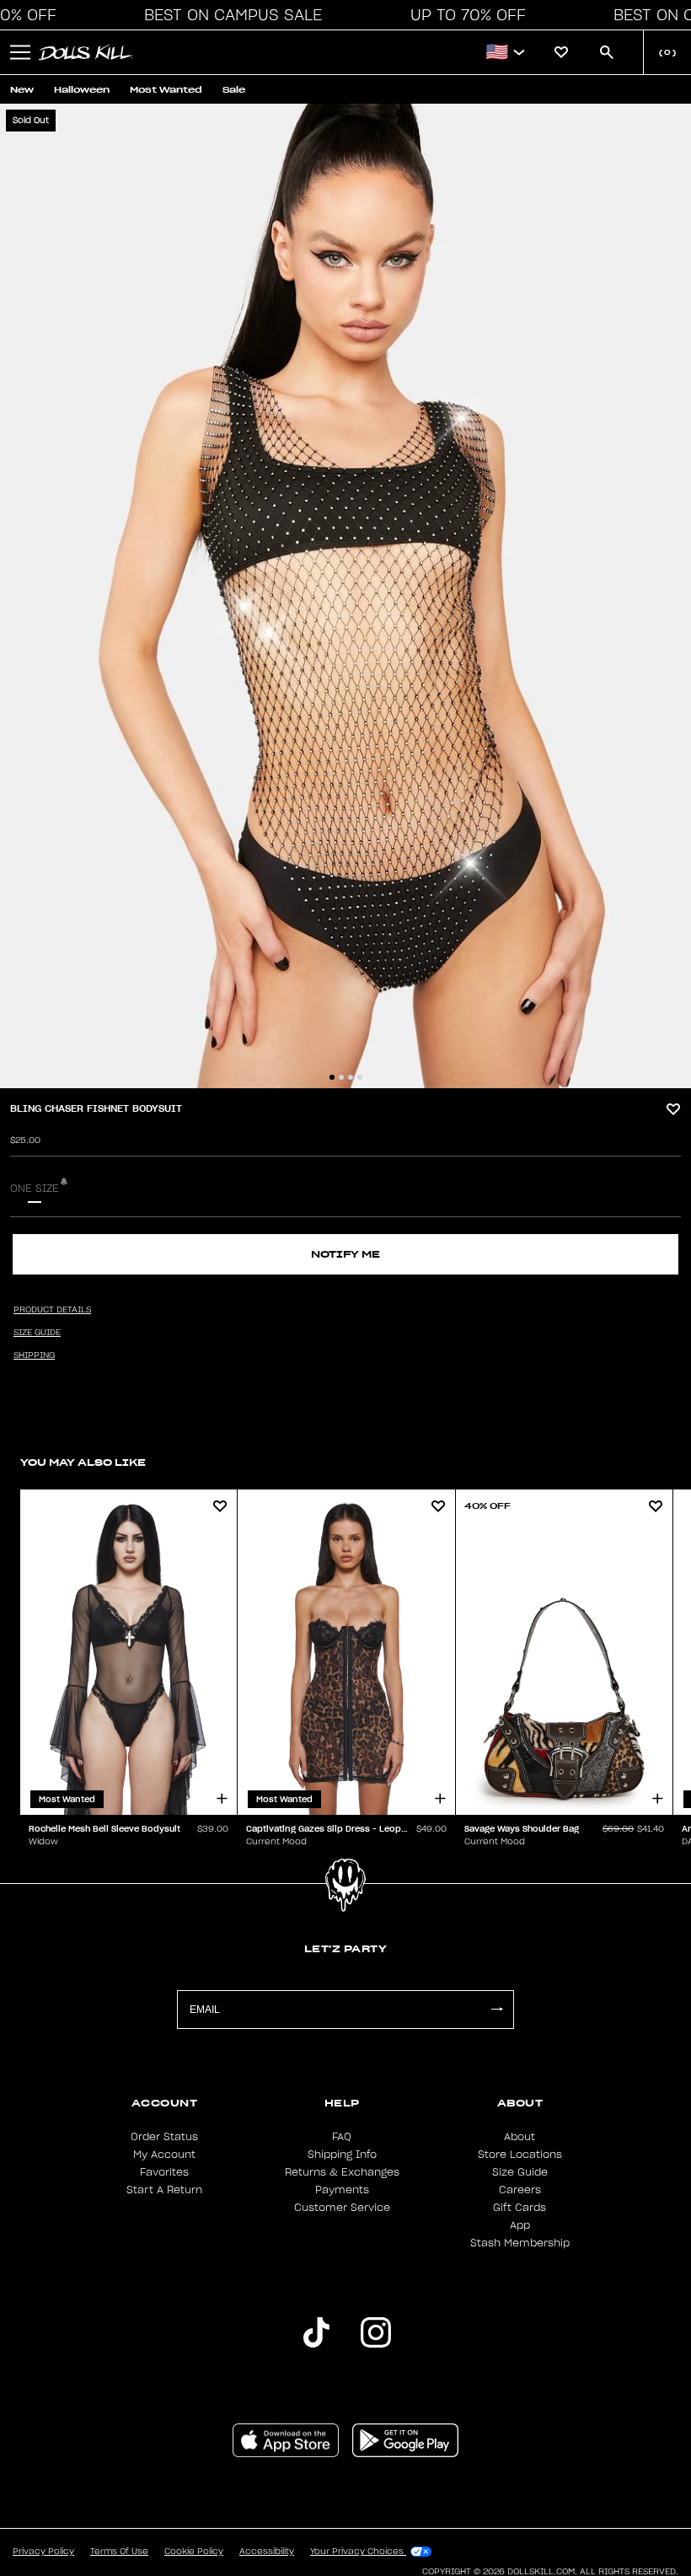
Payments (342, 2190)
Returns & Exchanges (342, 2172)
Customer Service (342, 2208)
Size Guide (520, 2172)
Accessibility (267, 2552)
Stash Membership (520, 2243)
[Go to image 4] (360, 1077)
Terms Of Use (119, 2552)
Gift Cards (520, 2208)
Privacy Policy (43, 2552)
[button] (228, 15)
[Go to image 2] (341, 1077)
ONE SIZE (35, 1189)
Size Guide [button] (37, 1333)
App (520, 2225)
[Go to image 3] (351, 1077)
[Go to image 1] (332, 1077)
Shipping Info (342, 2155)
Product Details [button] (52, 1310)
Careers (520, 2190)
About (520, 2137)
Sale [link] (234, 90)
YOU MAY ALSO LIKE (83, 1462)
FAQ (342, 2137)
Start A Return (164, 2190)
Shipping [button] (34, 1355)
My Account (164, 2155)
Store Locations (520, 2155)
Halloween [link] (82, 90)
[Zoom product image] (345, 596)
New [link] (22, 90)
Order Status (164, 2137)
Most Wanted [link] (166, 90)
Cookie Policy (194, 2552)
